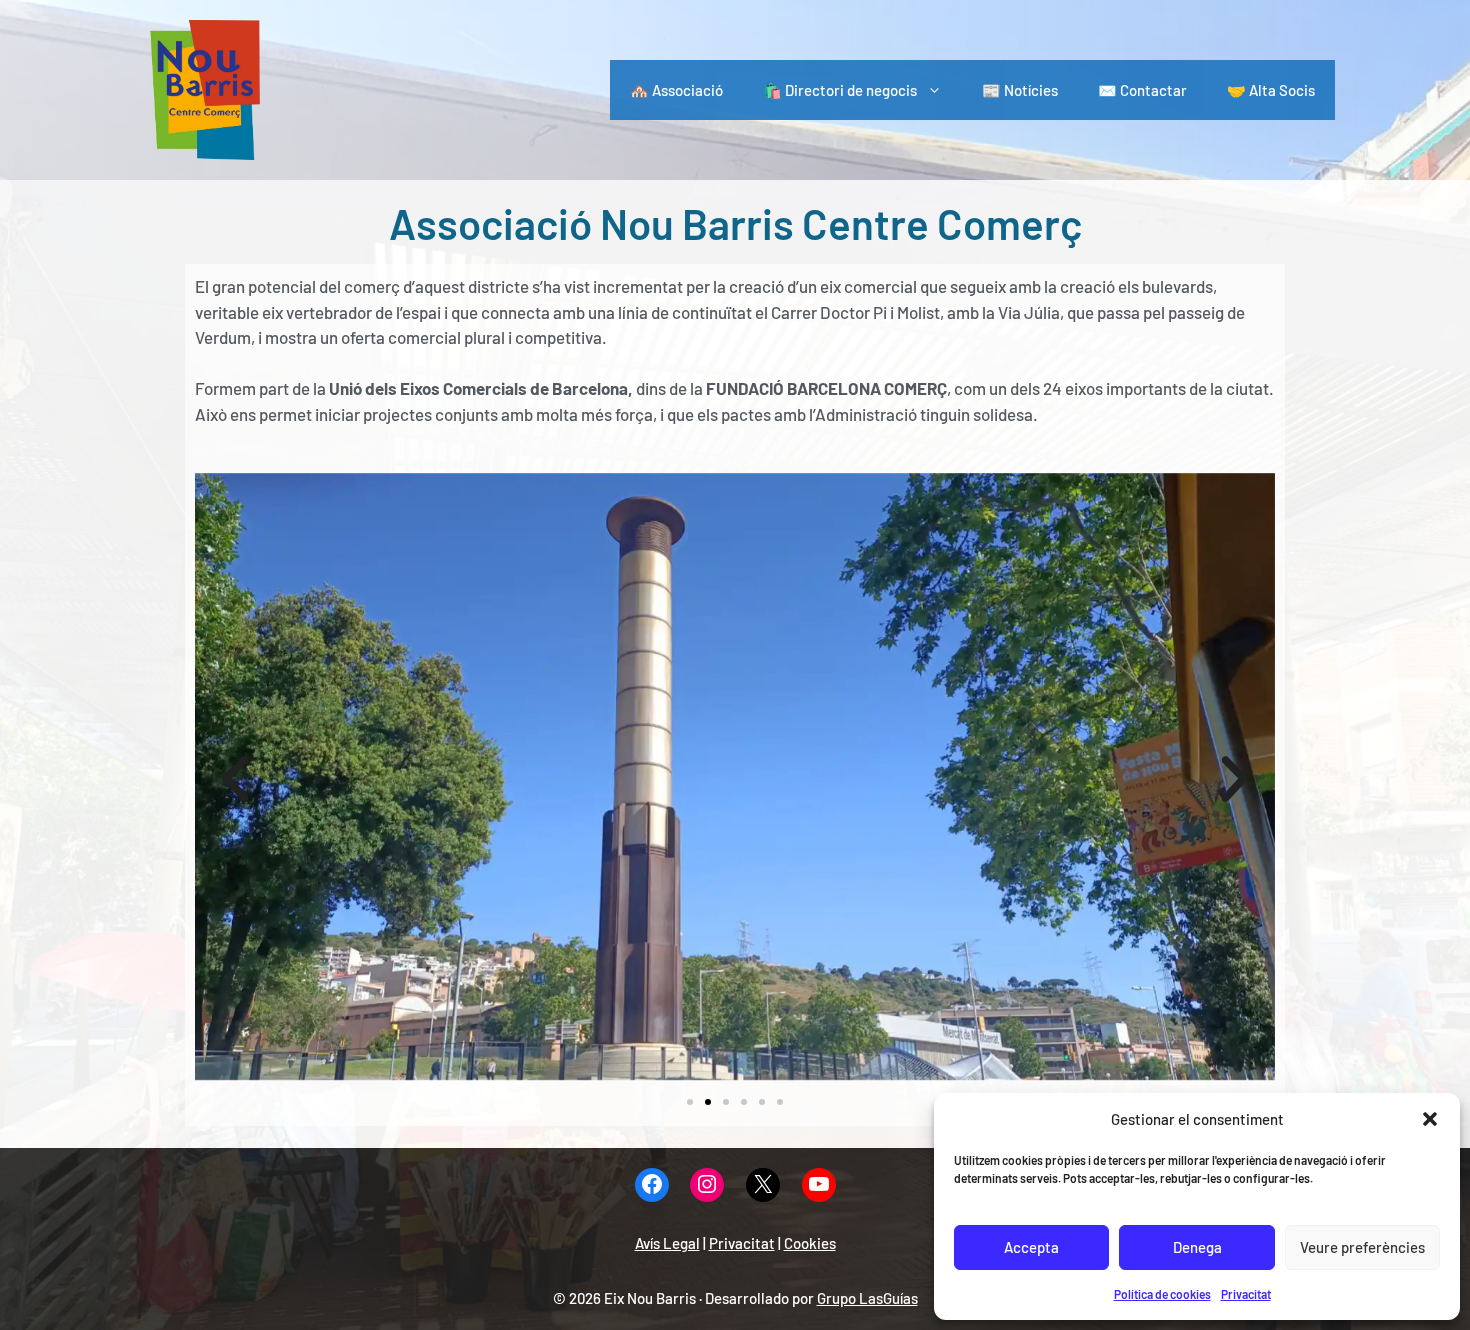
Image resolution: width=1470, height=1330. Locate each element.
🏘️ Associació (676, 90)
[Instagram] (707, 1185)
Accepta (1031, 1247)
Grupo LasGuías (867, 1298)
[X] (763, 1185)
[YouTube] (819, 1185)
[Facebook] (652, 1185)
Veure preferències (1362, 1247)
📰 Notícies (1020, 90)
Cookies (810, 1243)
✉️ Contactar (1142, 90)
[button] (1430, 1119)
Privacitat (1246, 1294)
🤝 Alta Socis (1271, 90)
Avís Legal (667, 1243)
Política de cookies (1162, 1294)
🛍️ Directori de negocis (840, 90)
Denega (1197, 1247)
